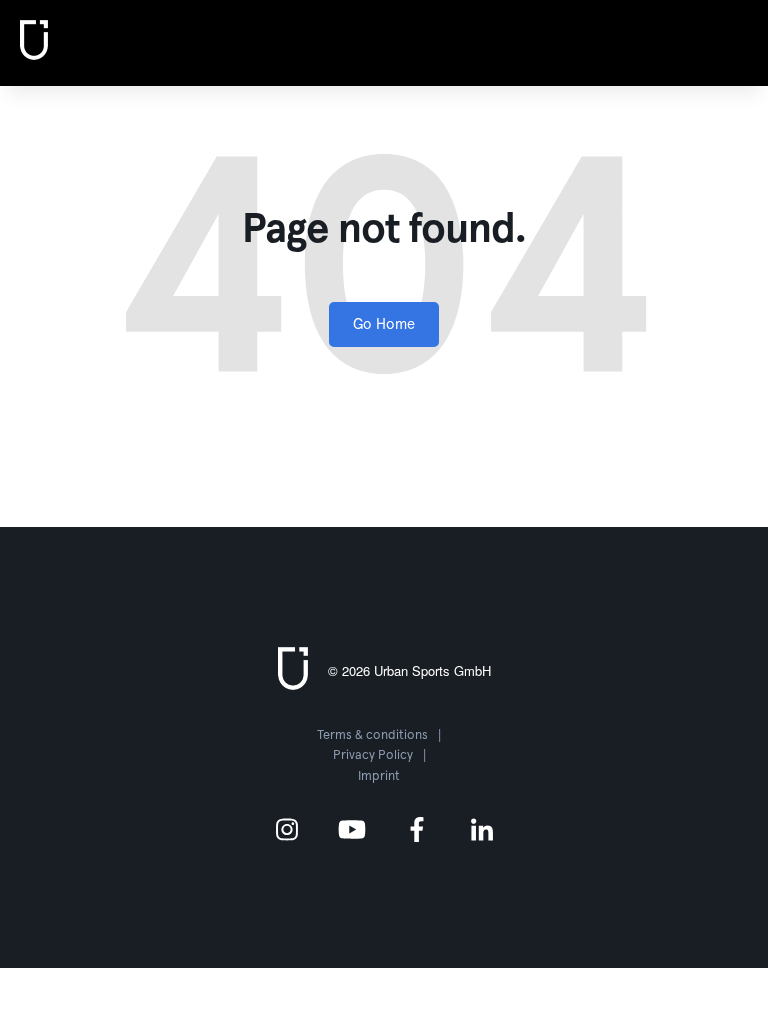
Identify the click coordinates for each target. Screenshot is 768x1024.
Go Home (384, 324)
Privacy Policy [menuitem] (373, 755)
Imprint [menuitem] (379, 776)
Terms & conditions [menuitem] (372, 735)
